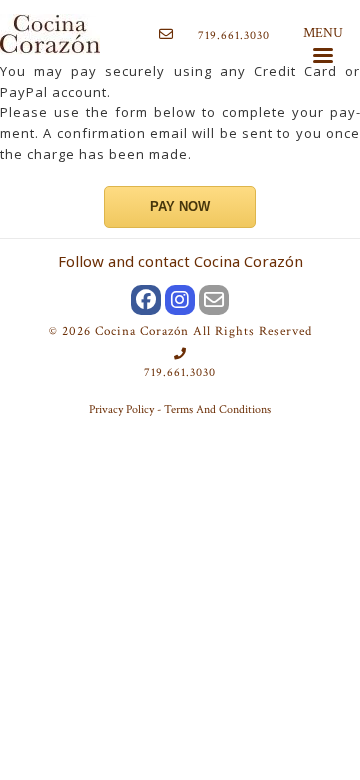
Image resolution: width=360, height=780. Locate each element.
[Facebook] (146, 300)
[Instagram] (180, 300)
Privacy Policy (121, 409)
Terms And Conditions (217, 409)
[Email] (214, 300)
